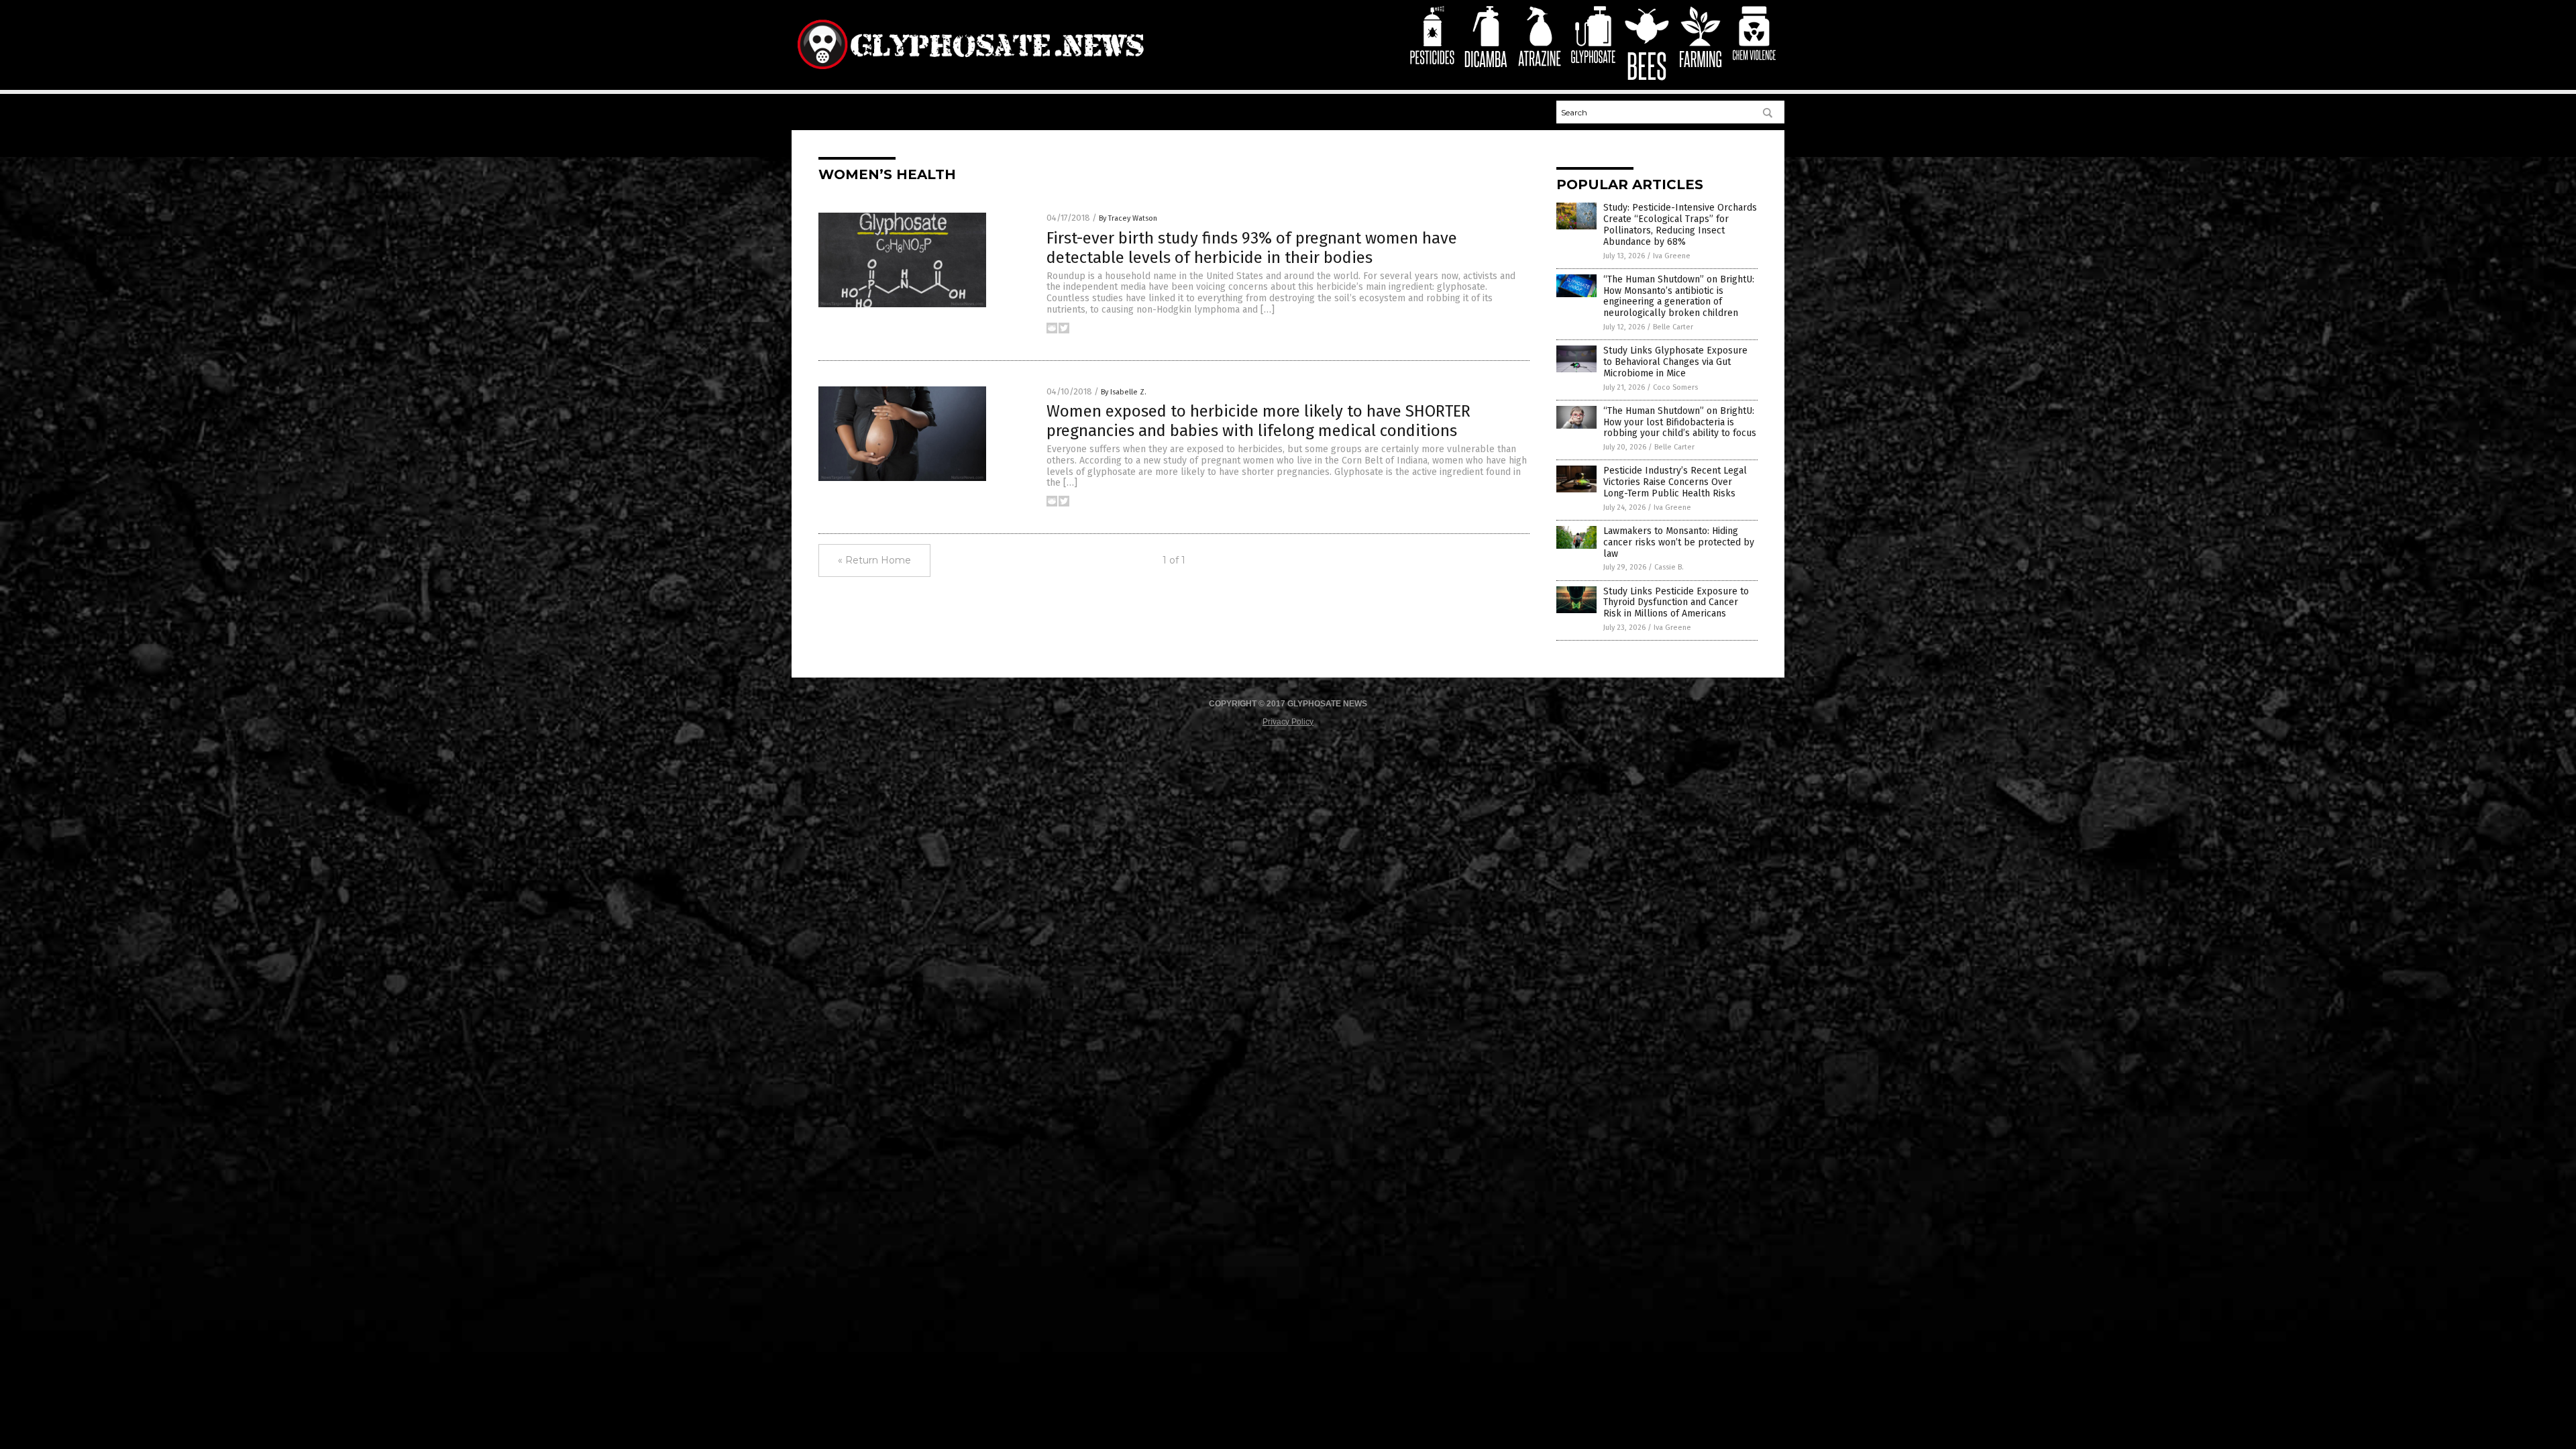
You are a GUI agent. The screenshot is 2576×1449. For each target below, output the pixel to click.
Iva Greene (1672, 256)
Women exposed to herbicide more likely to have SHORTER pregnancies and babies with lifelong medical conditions (1258, 421)
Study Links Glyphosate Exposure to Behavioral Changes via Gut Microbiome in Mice (1675, 362)
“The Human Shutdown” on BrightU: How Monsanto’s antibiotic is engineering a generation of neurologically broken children (1679, 296)
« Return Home (874, 560)
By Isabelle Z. (1124, 392)
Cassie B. (1669, 567)
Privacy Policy (1288, 722)
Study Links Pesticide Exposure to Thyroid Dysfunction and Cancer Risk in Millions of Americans (1676, 603)
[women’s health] (970, 72)
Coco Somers (1675, 387)
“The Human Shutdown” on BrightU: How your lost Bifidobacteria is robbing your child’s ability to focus (1680, 422)
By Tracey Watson (1128, 218)
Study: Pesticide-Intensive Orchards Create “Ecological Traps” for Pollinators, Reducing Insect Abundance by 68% (1680, 224)
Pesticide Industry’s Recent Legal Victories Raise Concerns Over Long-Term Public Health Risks (1675, 482)
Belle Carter (1673, 327)
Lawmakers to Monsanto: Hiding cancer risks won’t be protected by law (1679, 542)
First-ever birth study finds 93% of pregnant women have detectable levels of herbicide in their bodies (1252, 248)
